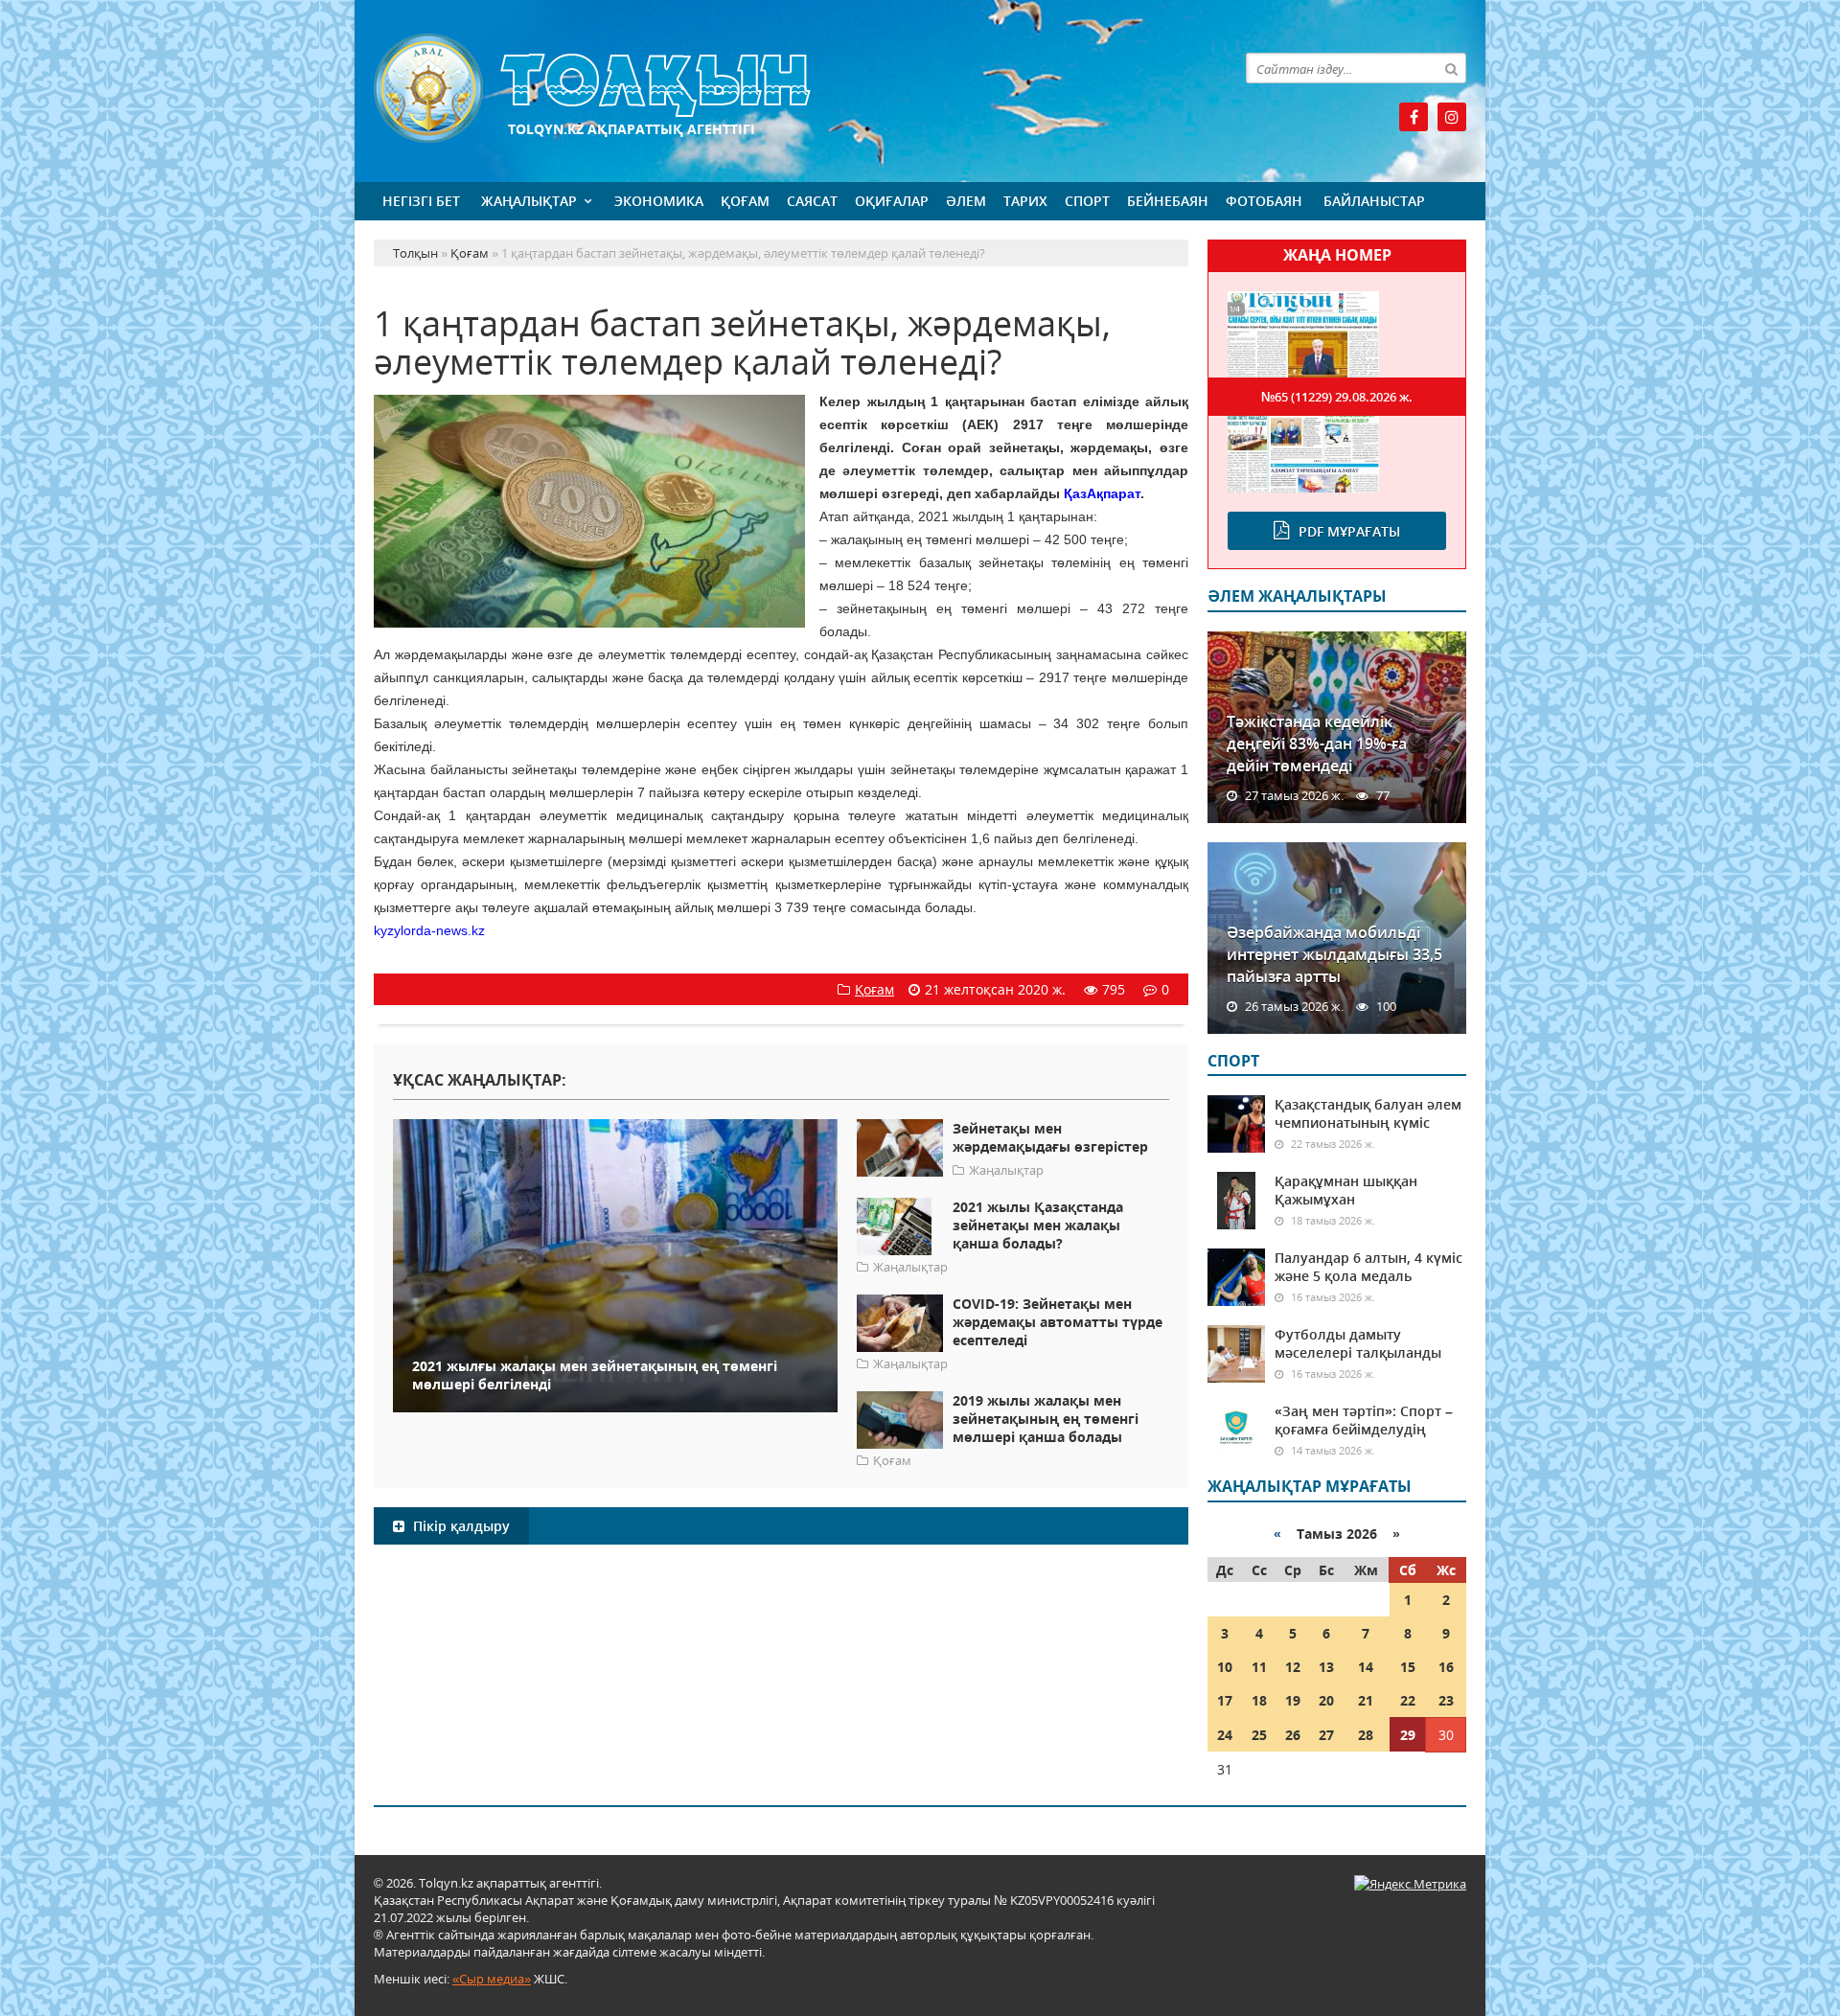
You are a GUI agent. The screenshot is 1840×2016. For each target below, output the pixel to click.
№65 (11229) (1337, 397)
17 (1225, 1700)
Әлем (966, 201)
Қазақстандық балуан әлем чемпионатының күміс (1368, 1113)
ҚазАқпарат (1102, 493)
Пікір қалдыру (460, 1526)
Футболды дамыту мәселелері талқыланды (1358, 1343)
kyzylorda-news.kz (429, 930)
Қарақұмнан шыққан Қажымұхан (1346, 1190)
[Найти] (1451, 68)
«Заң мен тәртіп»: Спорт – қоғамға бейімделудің (1364, 1420)
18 (1259, 1700)
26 (1293, 1735)
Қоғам (745, 201)
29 (1408, 1735)
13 (1326, 1667)
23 (1446, 1700)
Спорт (1087, 201)
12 (1293, 1667)
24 (1225, 1735)
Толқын (781, 89)
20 (1326, 1700)
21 (1366, 1700)
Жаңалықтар (529, 201)
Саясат (812, 201)
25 (1259, 1735)
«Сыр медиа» (492, 1979)
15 (1408, 1667)
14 (1366, 1667)
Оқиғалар (892, 201)
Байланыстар (1374, 201)
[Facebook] (1414, 117)
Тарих (1025, 201)
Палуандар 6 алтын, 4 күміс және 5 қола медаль (1368, 1267)
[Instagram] (1452, 117)
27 (1326, 1735)
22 (1408, 1700)
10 (1225, 1667)
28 (1366, 1735)
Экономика (659, 201)
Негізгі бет (421, 201)
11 (1259, 1667)
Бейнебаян (1168, 201)
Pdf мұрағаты (1349, 531)
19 (1293, 1700)
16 (1446, 1667)
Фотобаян (1264, 201)
